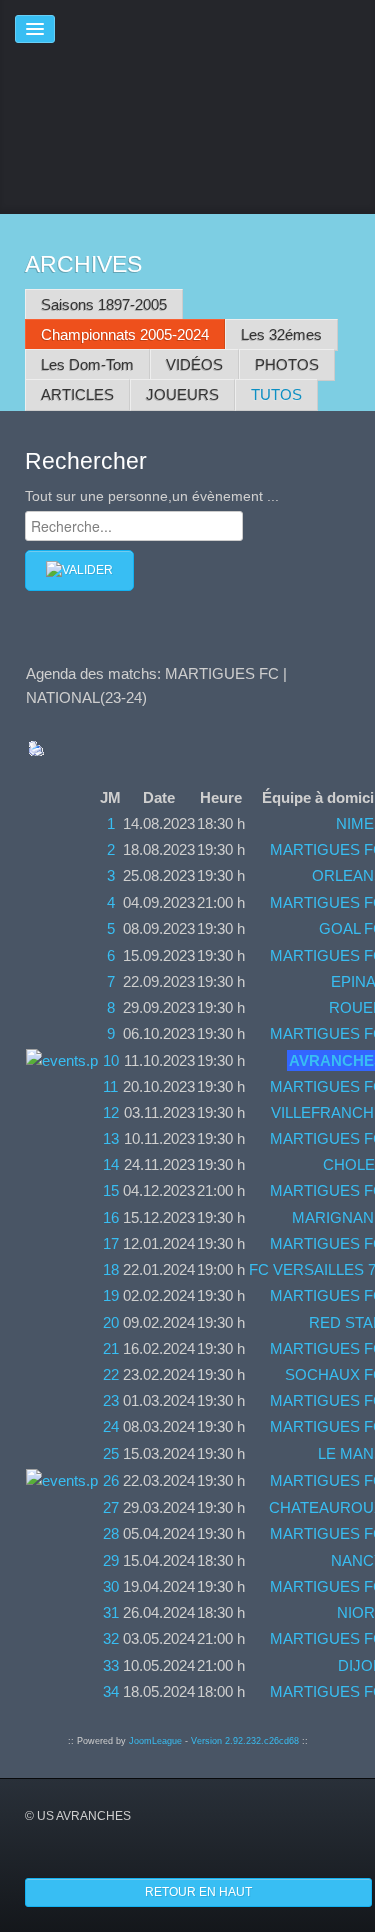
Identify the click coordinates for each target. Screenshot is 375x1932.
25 (111, 1453)
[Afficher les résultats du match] (62, 1059)
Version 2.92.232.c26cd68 (245, 1741)
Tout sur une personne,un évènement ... (152, 496)
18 (111, 1269)
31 (111, 1612)
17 (111, 1243)
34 (111, 1691)
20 (111, 1322)
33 (111, 1665)
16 (111, 1217)
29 (111, 1560)
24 (111, 1426)
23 (111, 1400)
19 (111, 1295)
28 (111, 1533)
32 (111, 1638)
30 (111, 1586)
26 (111, 1480)
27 (111, 1507)
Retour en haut (198, 1892)
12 (111, 1112)
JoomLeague (155, 1741)
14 (111, 1164)
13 (111, 1138)
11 (110, 1086)
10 (111, 1060)
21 (111, 1348)
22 (111, 1374)
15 (111, 1190)
